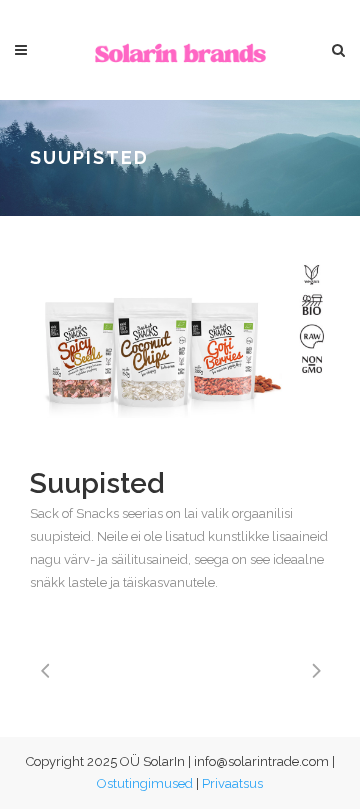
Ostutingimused (145, 783)
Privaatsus (232, 783)
